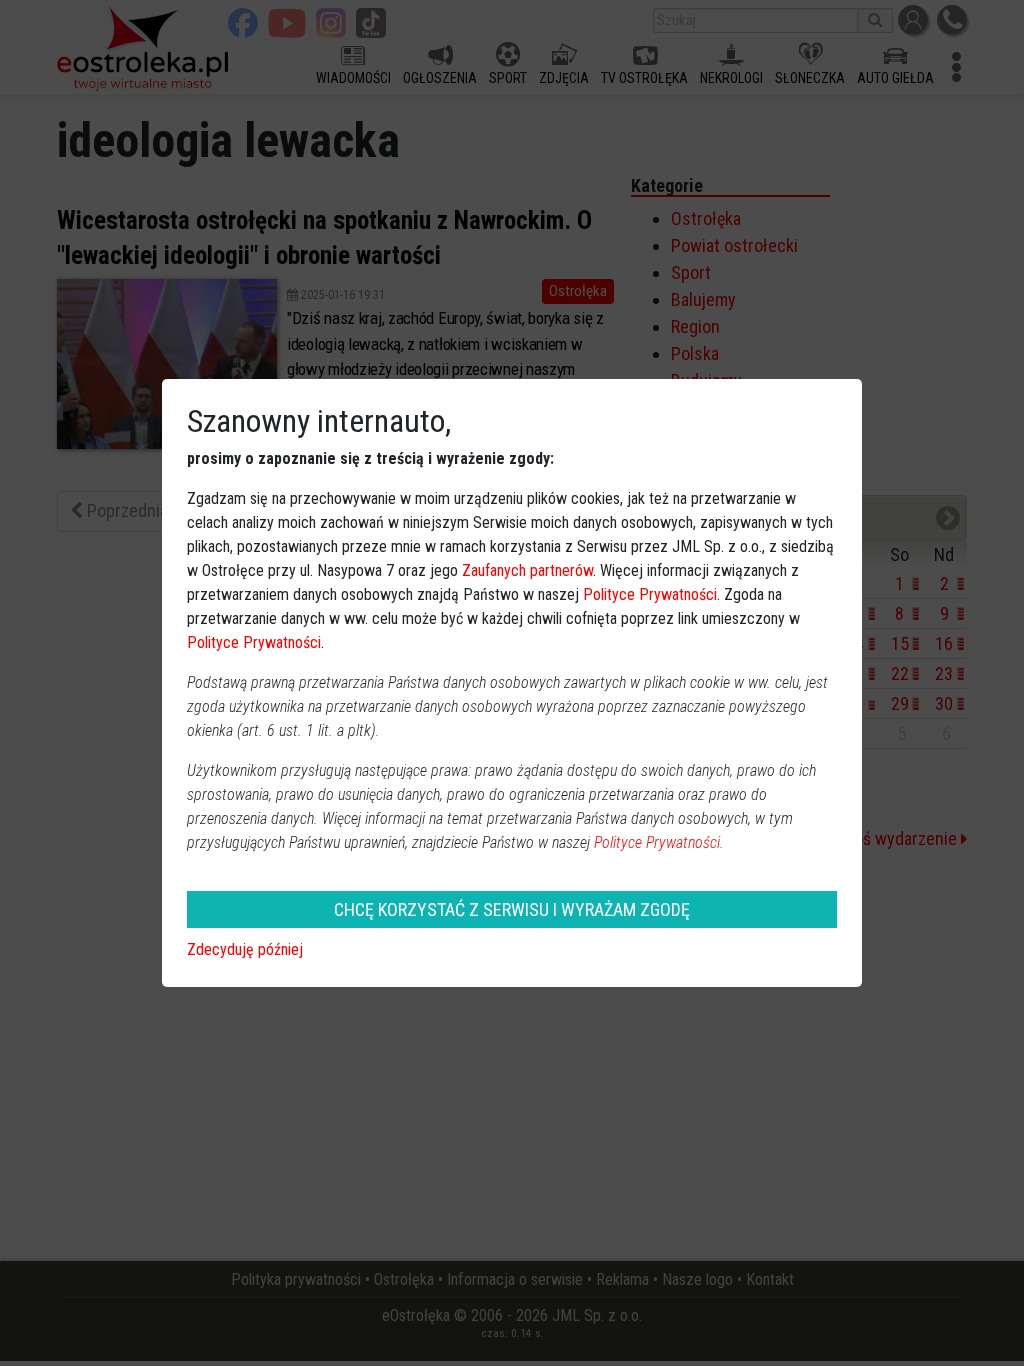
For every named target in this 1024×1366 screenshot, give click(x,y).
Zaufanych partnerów (527, 570)
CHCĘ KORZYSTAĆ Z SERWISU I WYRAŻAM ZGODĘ (512, 909)
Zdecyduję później (245, 949)
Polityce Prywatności (650, 594)
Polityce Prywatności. (659, 842)
